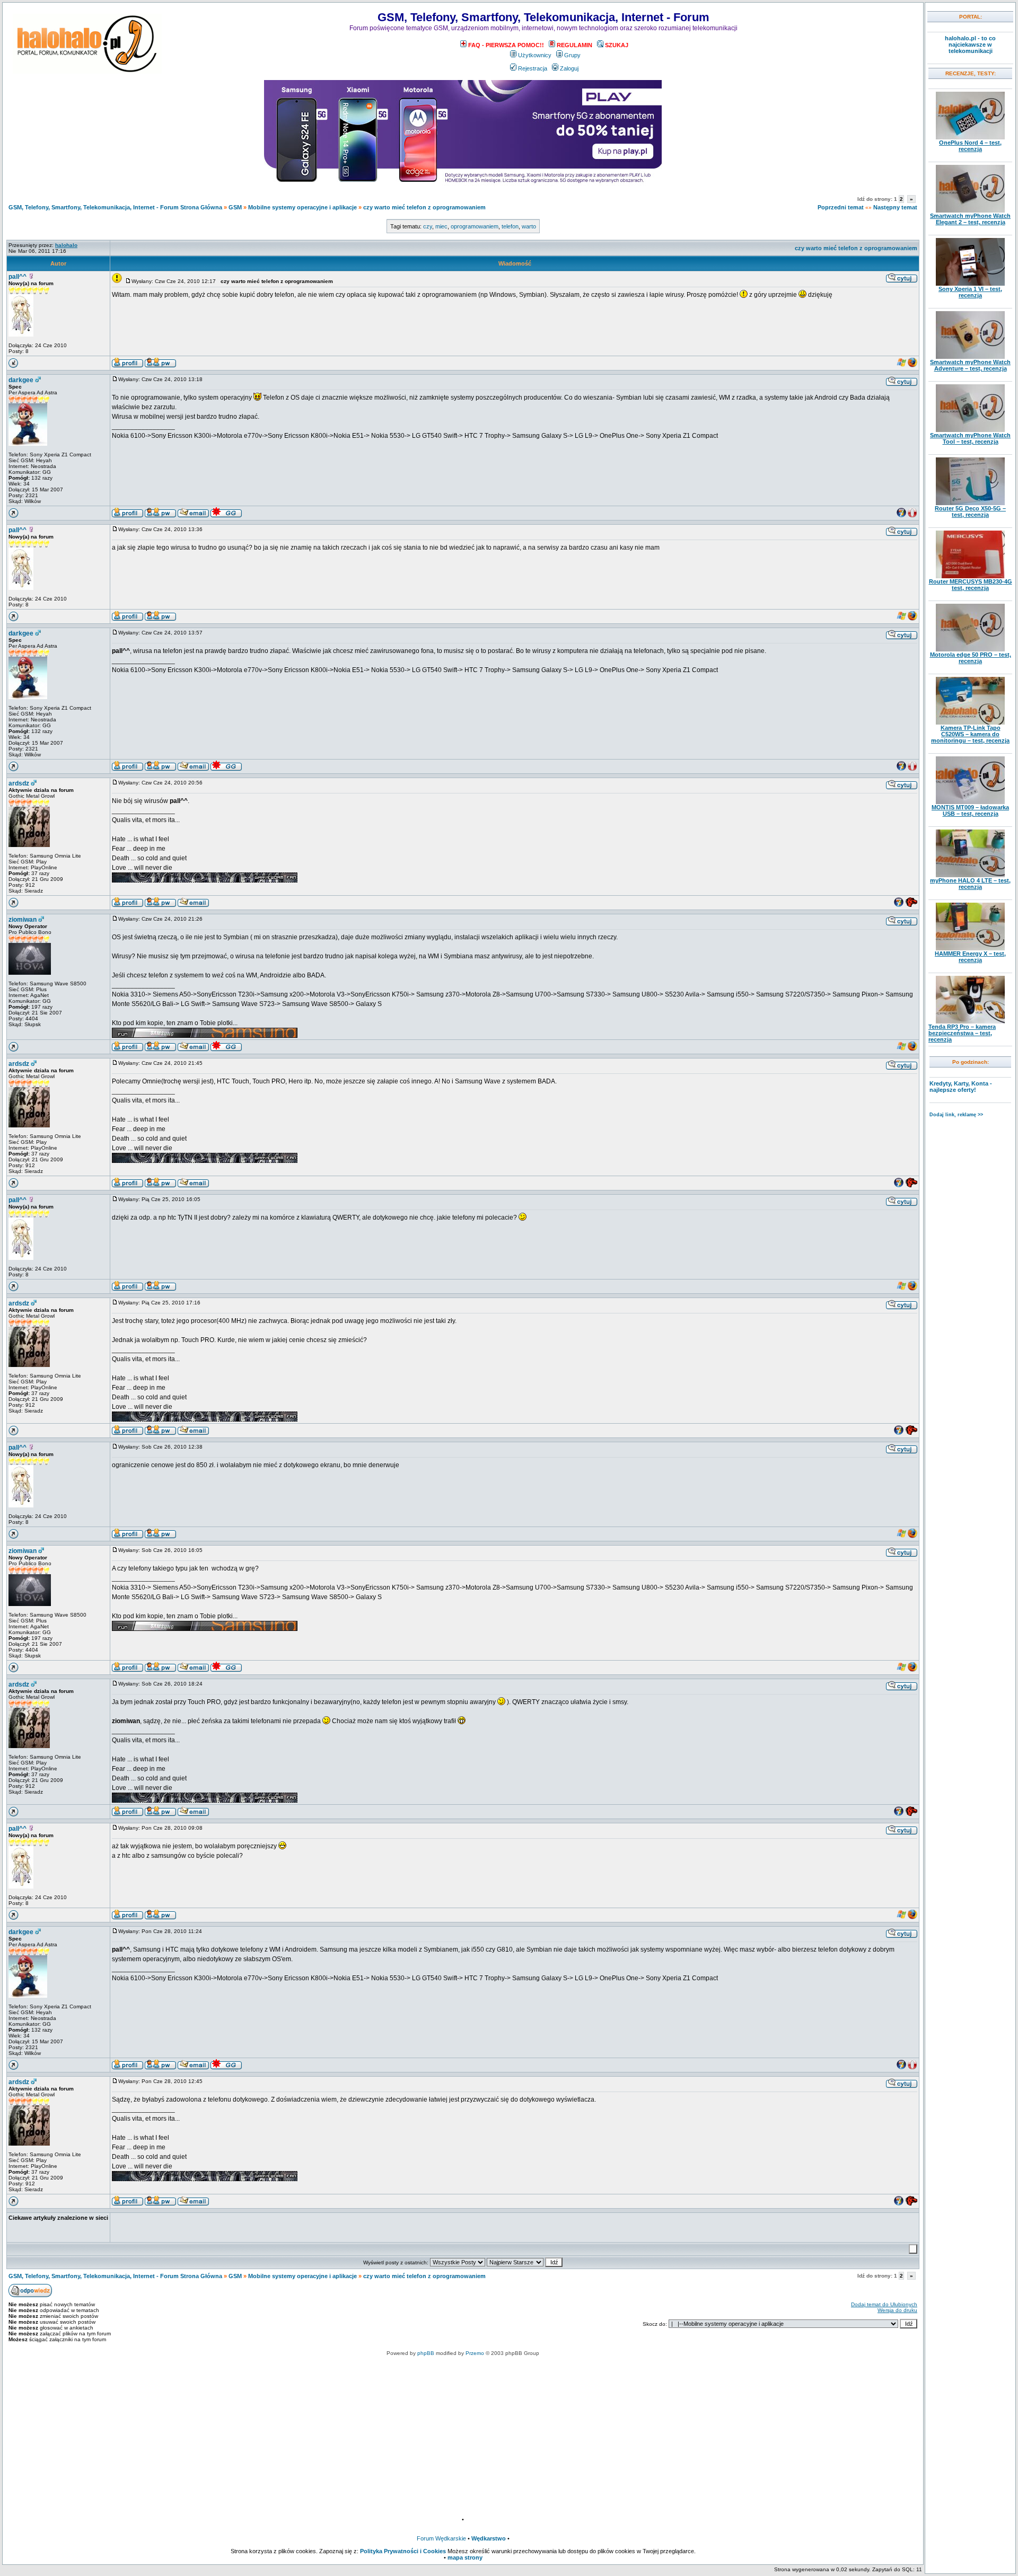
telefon (510, 226)
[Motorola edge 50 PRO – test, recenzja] (970, 649)
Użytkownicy (535, 55)
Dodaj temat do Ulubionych (884, 2304)
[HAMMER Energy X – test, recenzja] (970, 948)
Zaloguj (569, 68)
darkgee (21, 380)
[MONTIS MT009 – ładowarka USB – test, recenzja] (970, 802)
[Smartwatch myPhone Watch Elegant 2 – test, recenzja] (970, 210)
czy (428, 226)
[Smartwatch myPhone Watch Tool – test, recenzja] (970, 430)
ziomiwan (23, 920)
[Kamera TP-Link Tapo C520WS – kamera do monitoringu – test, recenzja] (970, 722)
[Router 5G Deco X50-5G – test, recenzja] (970, 503)
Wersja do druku (897, 2310)
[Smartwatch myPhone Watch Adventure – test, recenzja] (970, 357)
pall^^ (17, 277)
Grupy (572, 55)
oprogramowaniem (475, 226)
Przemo (475, 2353)
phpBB (426, 2353)
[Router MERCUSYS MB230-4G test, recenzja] (970, 576)
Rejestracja (533, 68)
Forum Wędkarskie (441, 2538)
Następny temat (895, 207)
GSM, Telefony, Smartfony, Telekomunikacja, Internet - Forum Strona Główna (115, 207)
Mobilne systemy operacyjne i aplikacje (302, 207)
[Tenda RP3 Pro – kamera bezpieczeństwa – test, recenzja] (970, 1021)
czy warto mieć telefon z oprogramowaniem (424, 207)
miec (441, 226)
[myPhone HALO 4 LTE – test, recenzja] (970, 875)
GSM (235, 207)
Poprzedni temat (841, 207)
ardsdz (19, 783)
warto (529, 226)
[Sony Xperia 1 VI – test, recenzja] (970, 284)
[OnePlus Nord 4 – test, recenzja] (970, 137)
